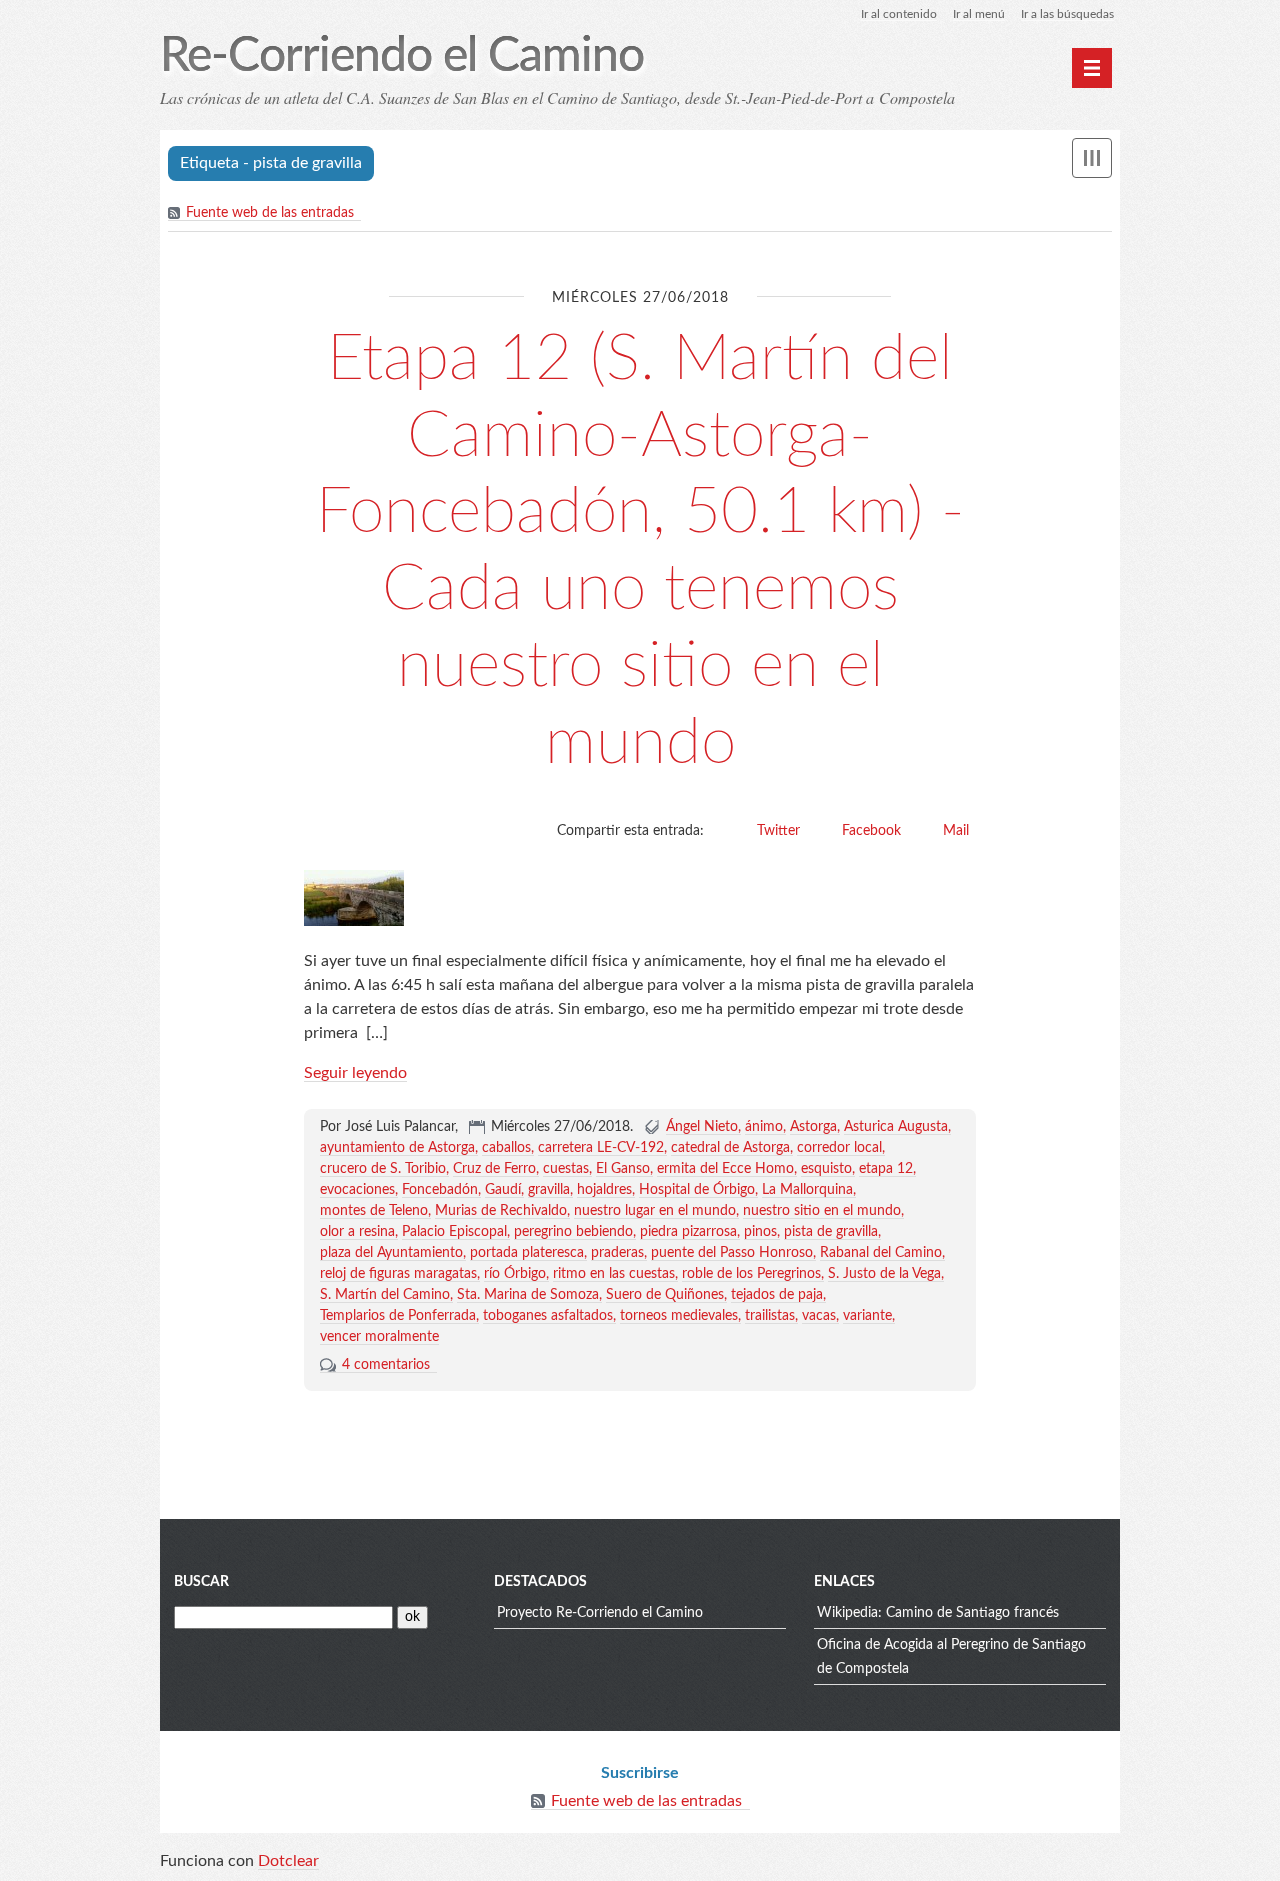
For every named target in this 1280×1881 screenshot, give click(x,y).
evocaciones (357, 1190)
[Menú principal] (1092, 68)
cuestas (566, 1169)
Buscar (201, 1582)
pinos (760, 1232)
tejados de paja (777, 1295)
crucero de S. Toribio (383, 1169)
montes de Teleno (374, 1211)
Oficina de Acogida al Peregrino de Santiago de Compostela (951, 1657)
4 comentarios (386, 1365)
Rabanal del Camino (881, 1253)
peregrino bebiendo (573, 1232)
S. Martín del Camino (385, 1295)
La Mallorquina (807, 1190)
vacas (819, 1316)
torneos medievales (679, 1316)
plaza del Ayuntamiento (391, 1253)
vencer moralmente (379, 1337)
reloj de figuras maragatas (398, 1274)
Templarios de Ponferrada (398, 1316)
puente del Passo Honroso (732, 1253)
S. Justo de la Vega (884, 1274)
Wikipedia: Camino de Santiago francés (938, 1613)
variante (867, 1316)
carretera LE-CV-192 (601, 1148)
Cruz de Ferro (494, 1169)
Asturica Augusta (896, 1127)
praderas (617, 1253)
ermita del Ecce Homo (725, 1169)
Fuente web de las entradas (270, 213)
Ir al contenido (899, 14)
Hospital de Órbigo (697, 1190)
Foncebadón (440, 1190)
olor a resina (357, 1232)
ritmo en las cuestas (614, 1274)
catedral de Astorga (730, 1148)
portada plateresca (527, 1253)
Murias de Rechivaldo (501, 1211)
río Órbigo (515, 1274)
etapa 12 (886, 1169)
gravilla (549, 1190)
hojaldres (604, 1190)
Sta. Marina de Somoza (528, 1295)
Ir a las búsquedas (1067, 14)
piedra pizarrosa (688, 1232)
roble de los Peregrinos (751, 1274)
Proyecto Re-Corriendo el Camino (600, 1613)
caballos (506, 1148)
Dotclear (288, 1861)
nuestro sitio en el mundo (822, 1211)
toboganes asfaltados (548, 1316)
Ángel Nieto (702, 1127)
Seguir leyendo (355, 1073)
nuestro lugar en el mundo (655, 1211)
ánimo (764, 1127)
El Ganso (623, 1169)
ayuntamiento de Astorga (397, 1148)
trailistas (770, 1316)
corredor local (839, 1148)
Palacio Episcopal (454, 1232)
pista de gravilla (831, 1232)
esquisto (826, 1169)
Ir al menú (979, 14)
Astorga (813, 1127)
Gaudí (503, 1190)
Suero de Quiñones (665, 1295)
